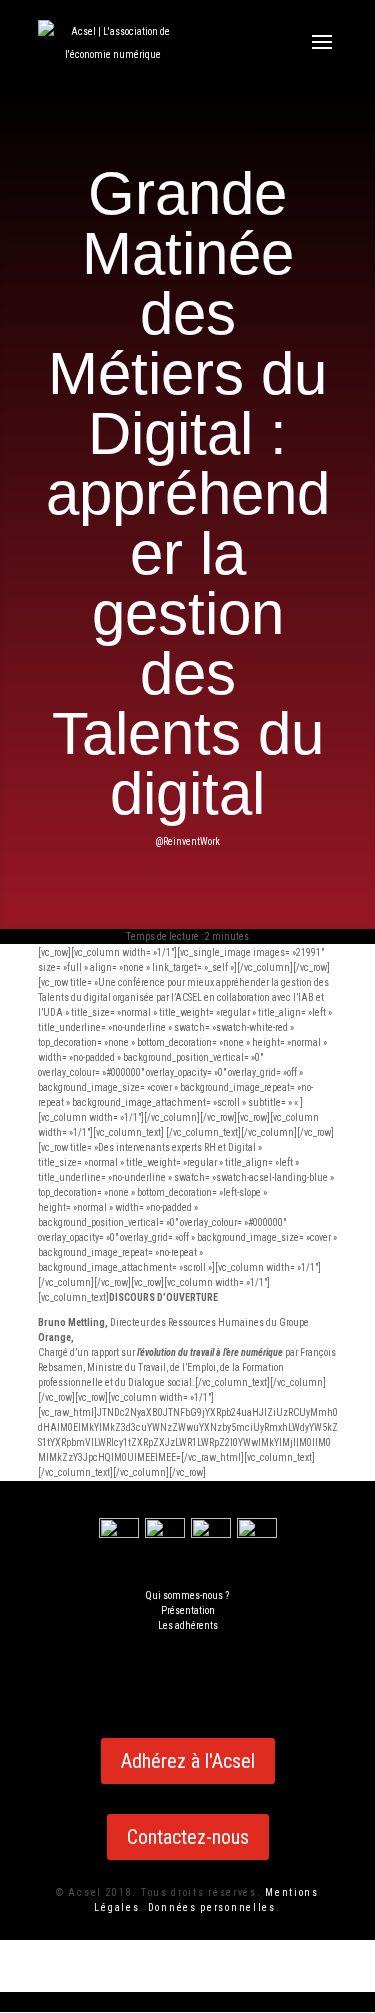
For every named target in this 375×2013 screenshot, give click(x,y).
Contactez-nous (188, 1837)
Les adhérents (188, 1625)
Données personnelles (212, 1907)
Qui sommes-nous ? (187, 1595)
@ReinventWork (188, 841)
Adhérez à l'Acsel (188, 1761)
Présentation (188, 1610)
